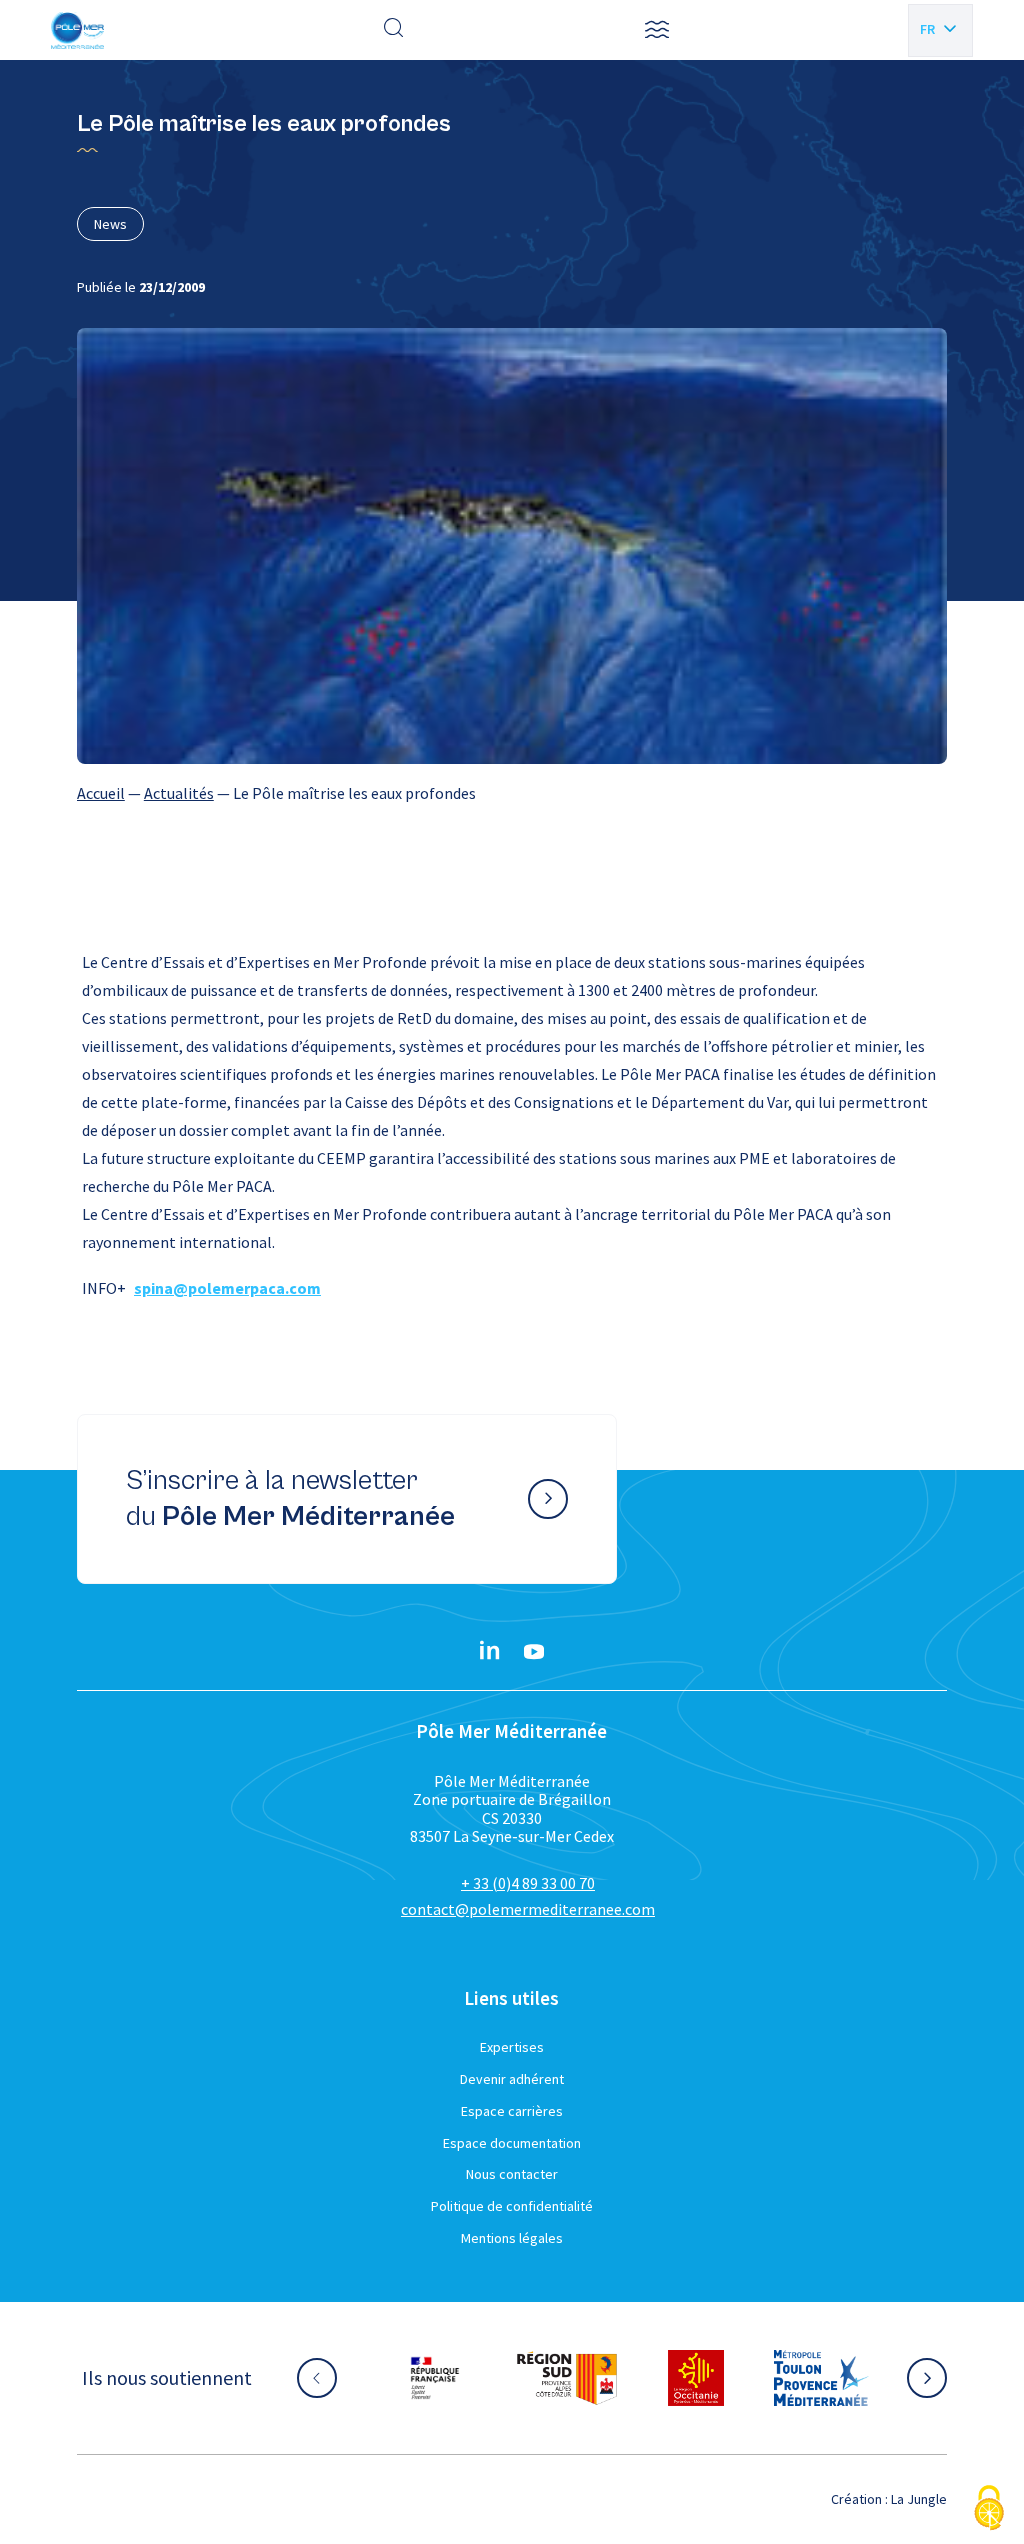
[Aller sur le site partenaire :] (455, 2378)
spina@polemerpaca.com (227, 1288)
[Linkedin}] (490, 1652)
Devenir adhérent (512, 2079)
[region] (512, 793)
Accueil (101, 793)
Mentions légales (512, 2238)
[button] (657, 30)
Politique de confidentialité (512, 2206)
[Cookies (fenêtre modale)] (989, 2509)
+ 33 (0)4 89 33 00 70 (528, 1883)
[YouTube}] (534, 1652)
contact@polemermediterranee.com (528, 1909)
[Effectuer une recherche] (394, 30)
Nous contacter (512, 2174)
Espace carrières (512, 2111)
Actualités (179, 793)
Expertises (512, 2047)
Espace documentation (512, 2143)
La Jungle (919, 2499)
